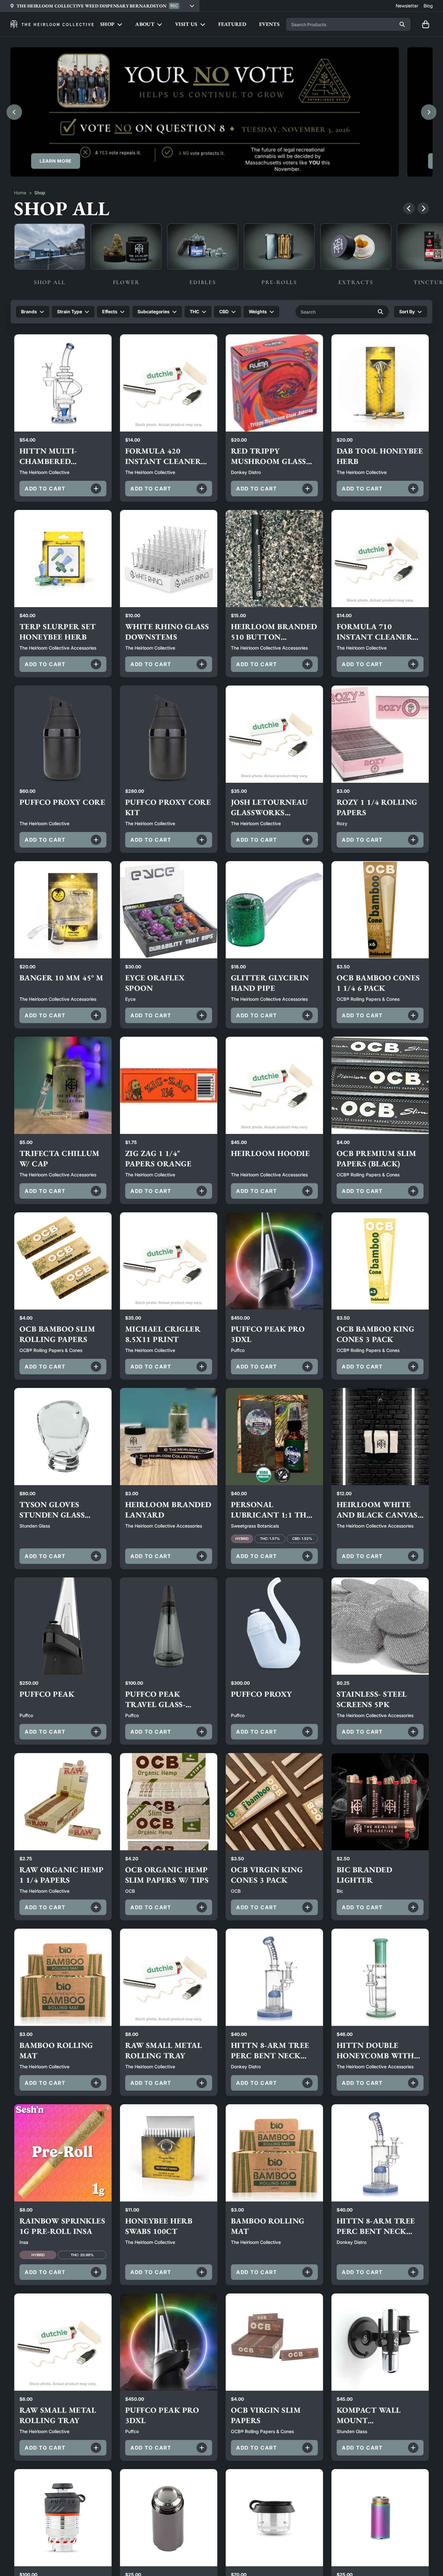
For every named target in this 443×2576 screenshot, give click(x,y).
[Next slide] (429, 112)
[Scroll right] (423, 208)
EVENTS (269, 24)
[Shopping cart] (425, 24)
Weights (258, 312)
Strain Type (70, 312)
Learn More (56, 161)
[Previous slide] (14, 112)
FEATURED (232, 24)
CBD (224, 312)
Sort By (407, 312)
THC (194, 312)
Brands (29, 312)
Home (20, 193)
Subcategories (154, 312)
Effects (110, 312)
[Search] (402, 24)
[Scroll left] (409, 208)
